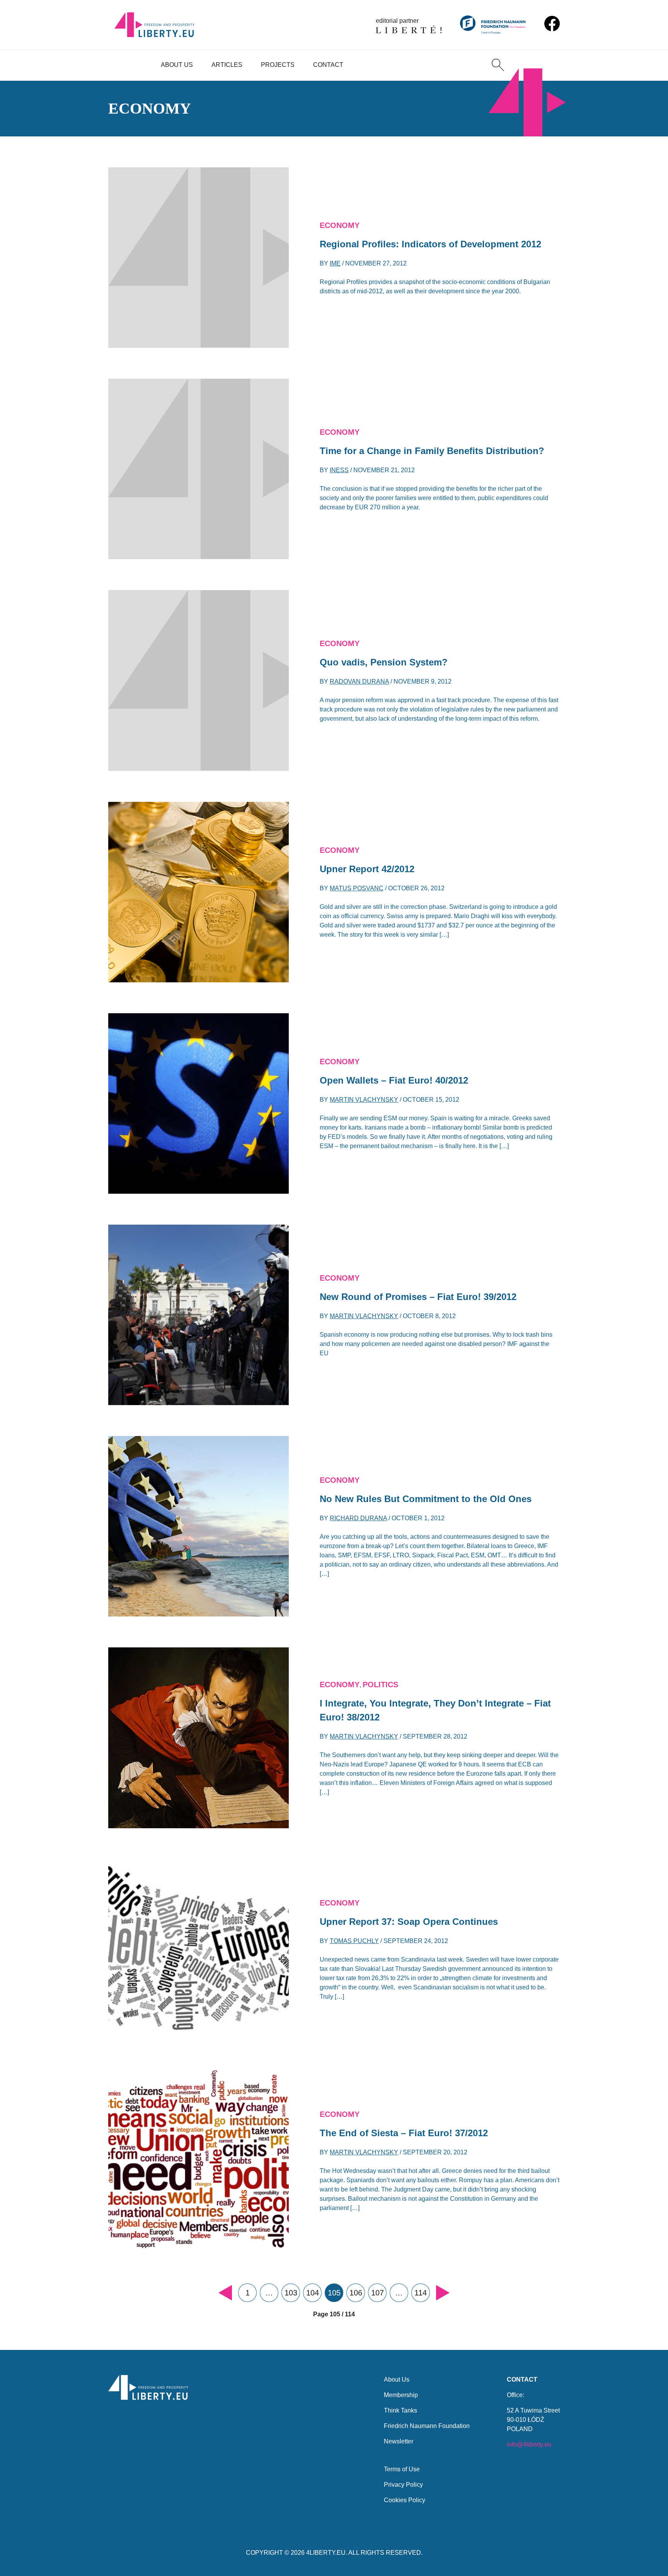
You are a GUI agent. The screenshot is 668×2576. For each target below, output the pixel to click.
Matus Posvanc (357, 888)
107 (377, 2293)
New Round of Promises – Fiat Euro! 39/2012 (418, 1297)
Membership (401, 2395)
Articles (227, 65)
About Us (177, 65)
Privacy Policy (403, 2485)
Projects (278, 65)
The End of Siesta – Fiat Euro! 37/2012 (404, 2133)
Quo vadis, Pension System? (384, 662)
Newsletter (399, 2441)
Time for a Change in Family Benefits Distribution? (432, 451)
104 (313, 2293)
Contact (328, 65)
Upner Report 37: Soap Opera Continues (409, 1922)
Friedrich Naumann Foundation (427, 2426)
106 (356, 2293)
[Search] (498, 65)
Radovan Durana (359, 681)
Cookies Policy (405, 2500)
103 (291, 2293)
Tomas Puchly (354, 1941)
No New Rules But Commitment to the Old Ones (426, 1499)
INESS (339, 470)
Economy (340, 225)
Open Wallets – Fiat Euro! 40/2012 (394, 1080)
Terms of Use (402, 2469)
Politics (380, 1684)
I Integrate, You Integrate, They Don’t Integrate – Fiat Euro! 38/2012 (435, 1710)
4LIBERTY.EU (326, 2553)
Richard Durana (358, 1518)
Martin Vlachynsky (364, 1100)
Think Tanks (400, 2410)
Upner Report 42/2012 (367, 869)
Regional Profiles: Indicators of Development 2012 (430, 244)
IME (335, 263)
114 (421, 2293)
